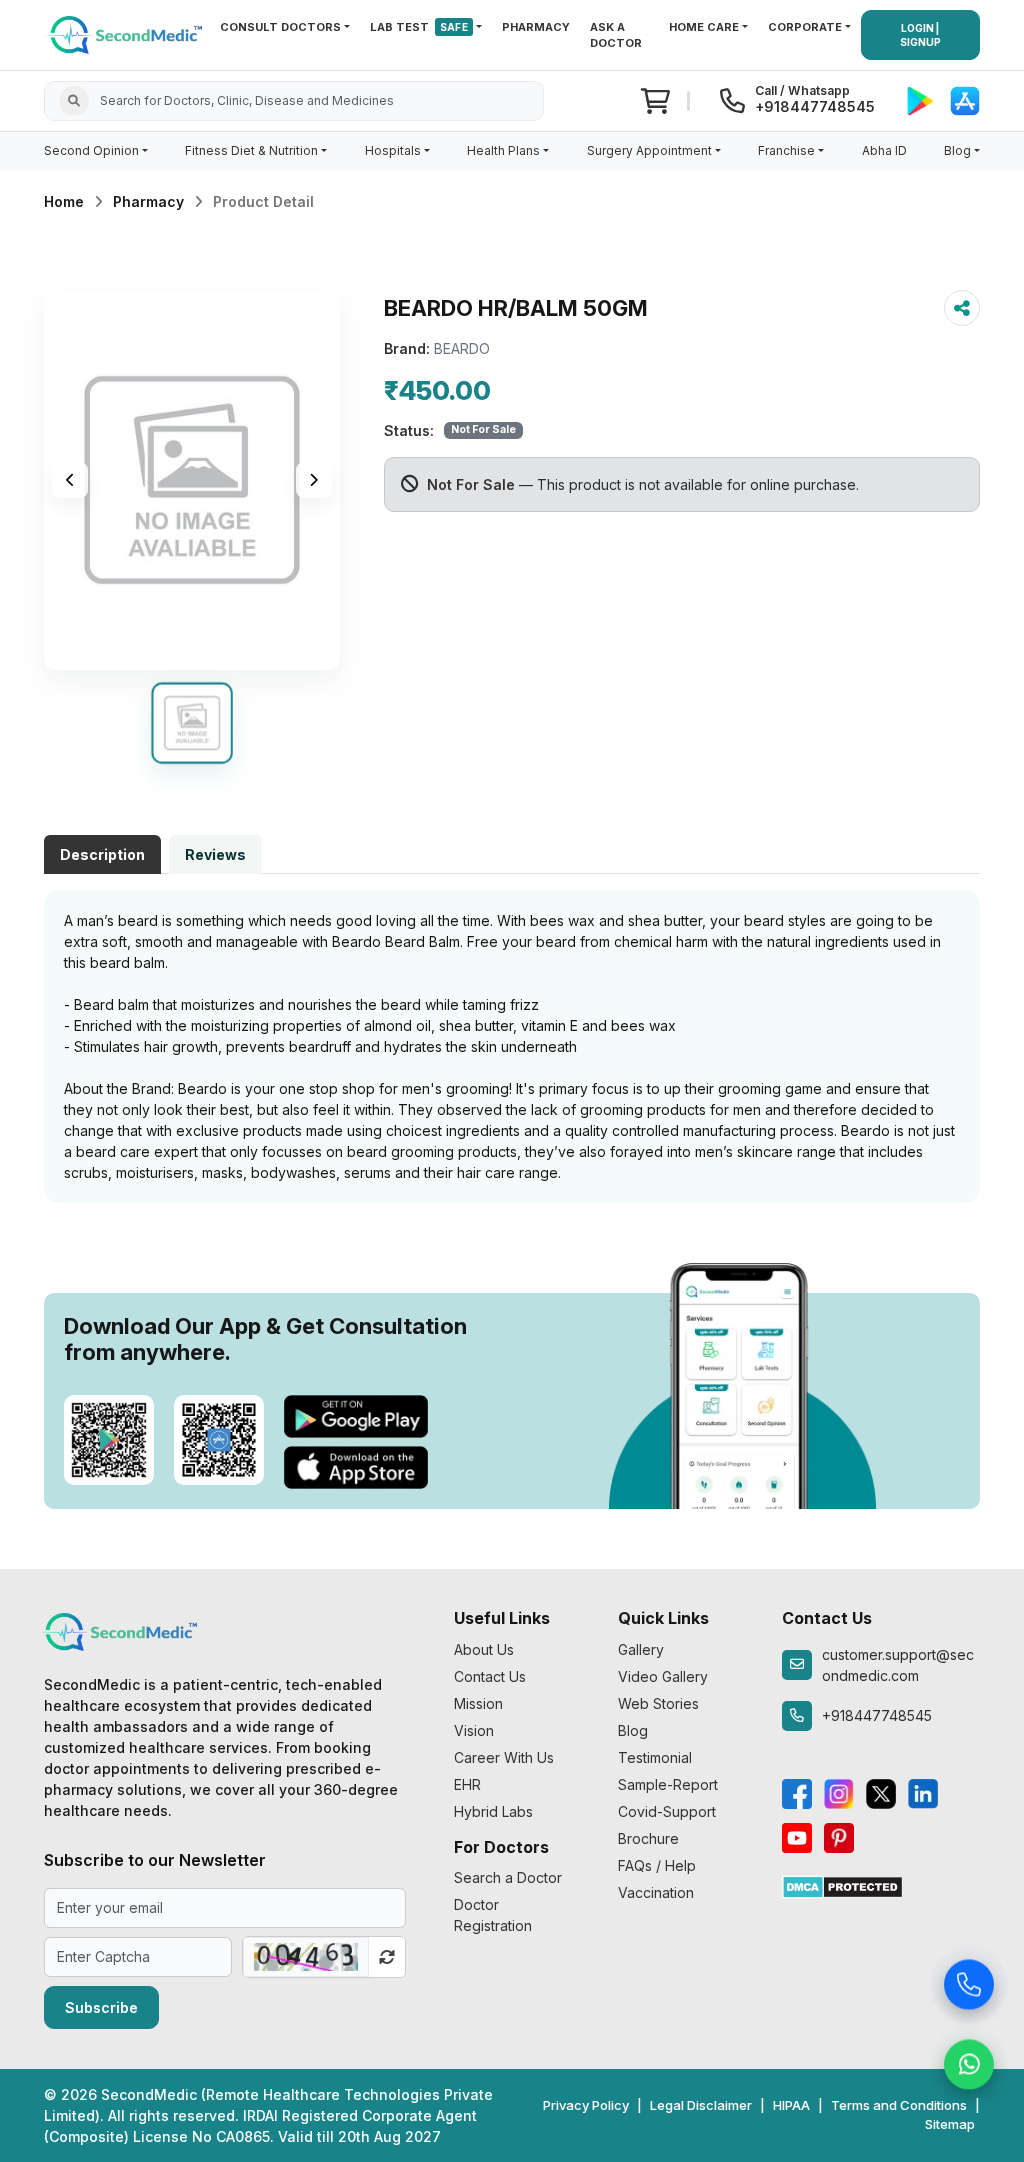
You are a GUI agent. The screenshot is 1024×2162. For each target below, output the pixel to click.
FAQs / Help (657, 1865)
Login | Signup (920, 35)
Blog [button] (957, 150)
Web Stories (658, 1703)
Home (64, 201)
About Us (484, 1649)
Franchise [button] (786, 150)
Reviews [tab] (215, 854)
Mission (478, 1703)
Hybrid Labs (493, 1811)
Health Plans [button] (503, 150)
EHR (467, 1784)
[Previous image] (70, 480)
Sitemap (950, 2124)
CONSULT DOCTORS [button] (280, 27)
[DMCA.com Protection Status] (842, 1885)
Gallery (641, 1649)
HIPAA (791, 2105)
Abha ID (884, 150)
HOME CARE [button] (704, 27)
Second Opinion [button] (91, 150)
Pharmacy (148, 201)
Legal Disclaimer (701, 2105)
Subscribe (101, 2007)
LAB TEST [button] (419, 27)
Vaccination (656, 1892)
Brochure (648, 1838)
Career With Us (504, 1757)
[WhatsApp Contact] (969, 2067)
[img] (192, 480)
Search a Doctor (508, 1877)
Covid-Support (667, 1811)
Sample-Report (668, 1784)
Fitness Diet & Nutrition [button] (251, 150)
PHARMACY (536, 27)
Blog (633, 1730)
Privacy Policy (586, 2105)
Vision (474, 1730)
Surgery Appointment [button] (649, 150)
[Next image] (314, 480)
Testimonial (655, 1757)
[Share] (962, 308)
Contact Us (490, 1676)
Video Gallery (663, 1676)
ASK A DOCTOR (616, 35)
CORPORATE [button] (805, 27)
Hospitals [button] (393, 150)
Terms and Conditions (899, 2105)
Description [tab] (102, 854)
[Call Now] (969, 1987)
